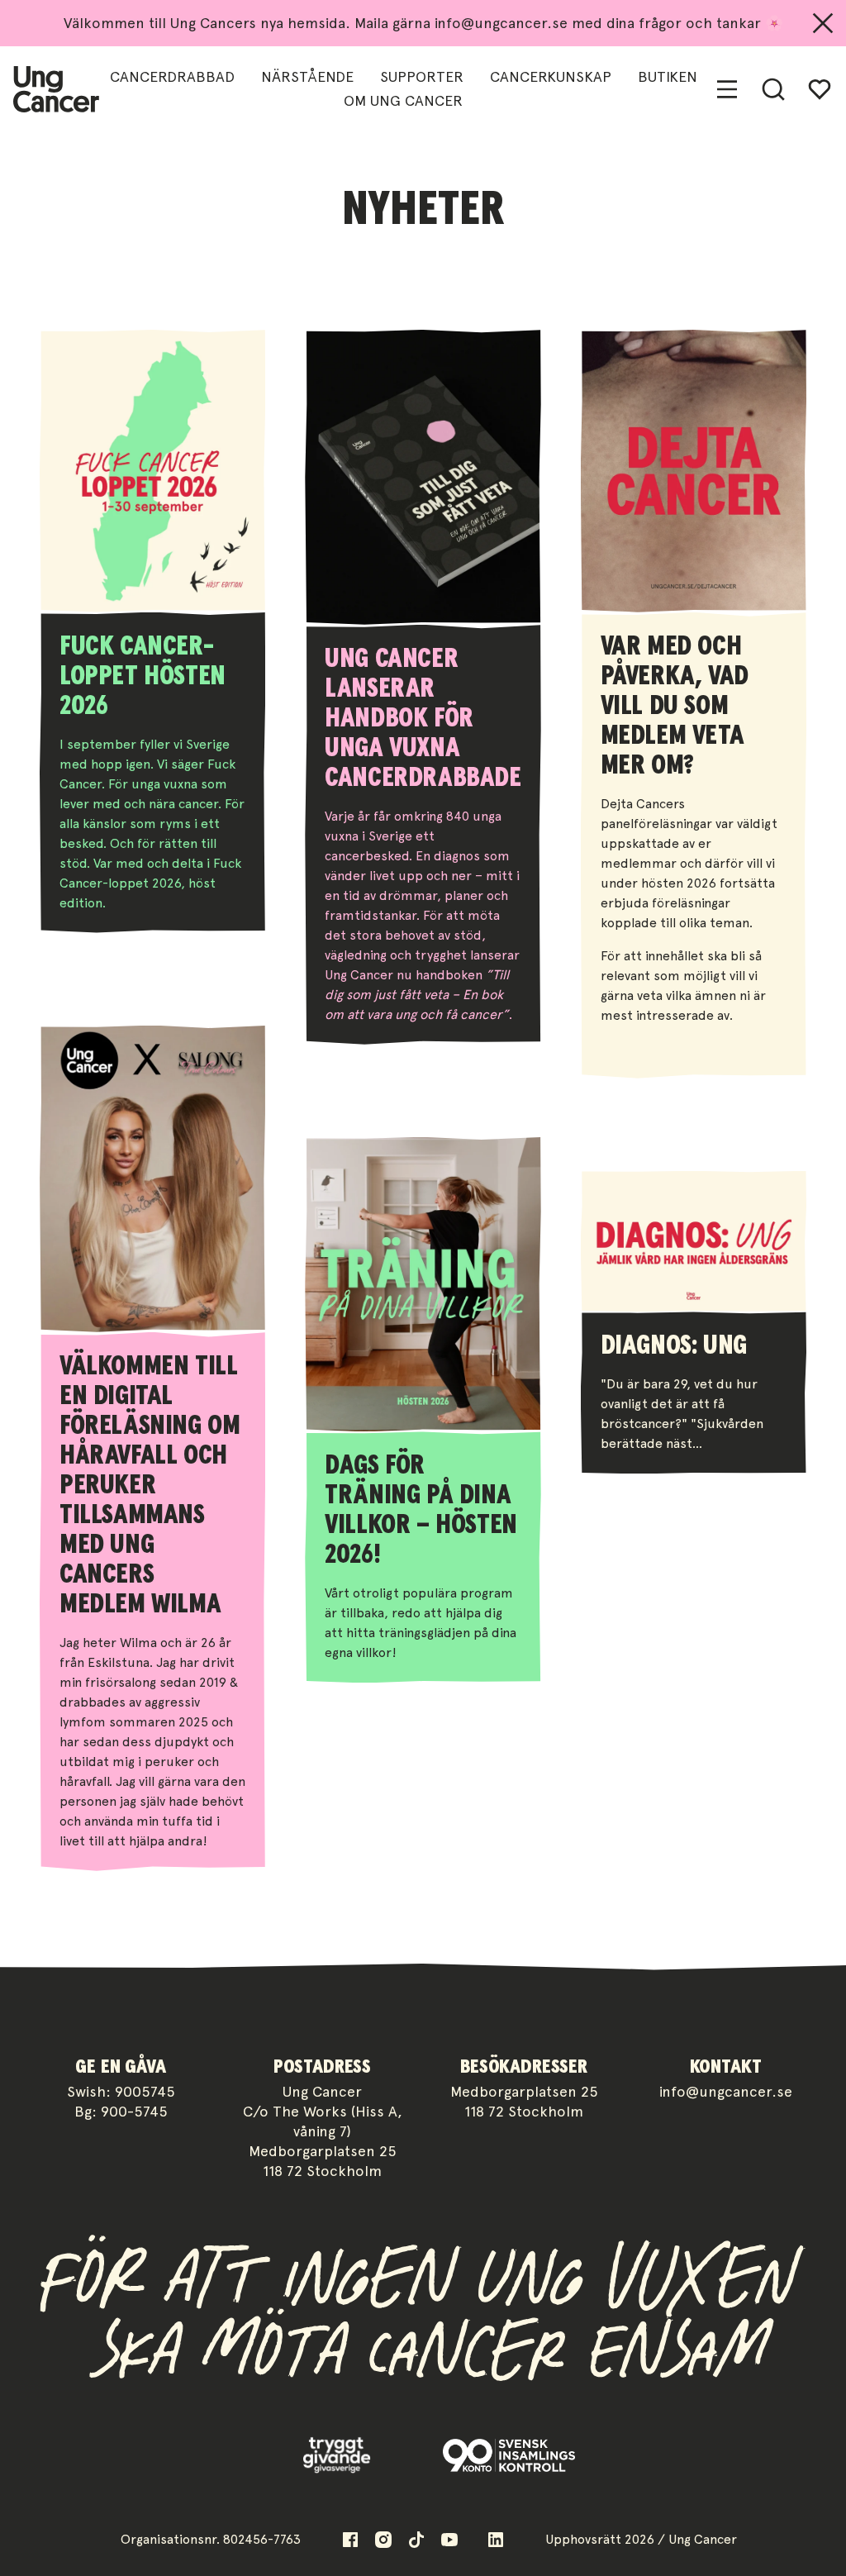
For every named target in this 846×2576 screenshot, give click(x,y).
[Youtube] (449, 2540)
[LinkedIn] (496, 2540)
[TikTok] (416, 2540)
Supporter (422, 76)
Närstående (307, 76)
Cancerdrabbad (172, 76)
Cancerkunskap (551, 76)
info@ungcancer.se (726, 2091)
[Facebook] (350, 2540)
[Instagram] (383, 2540)
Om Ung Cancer (403, 100)
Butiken (668, 76)
